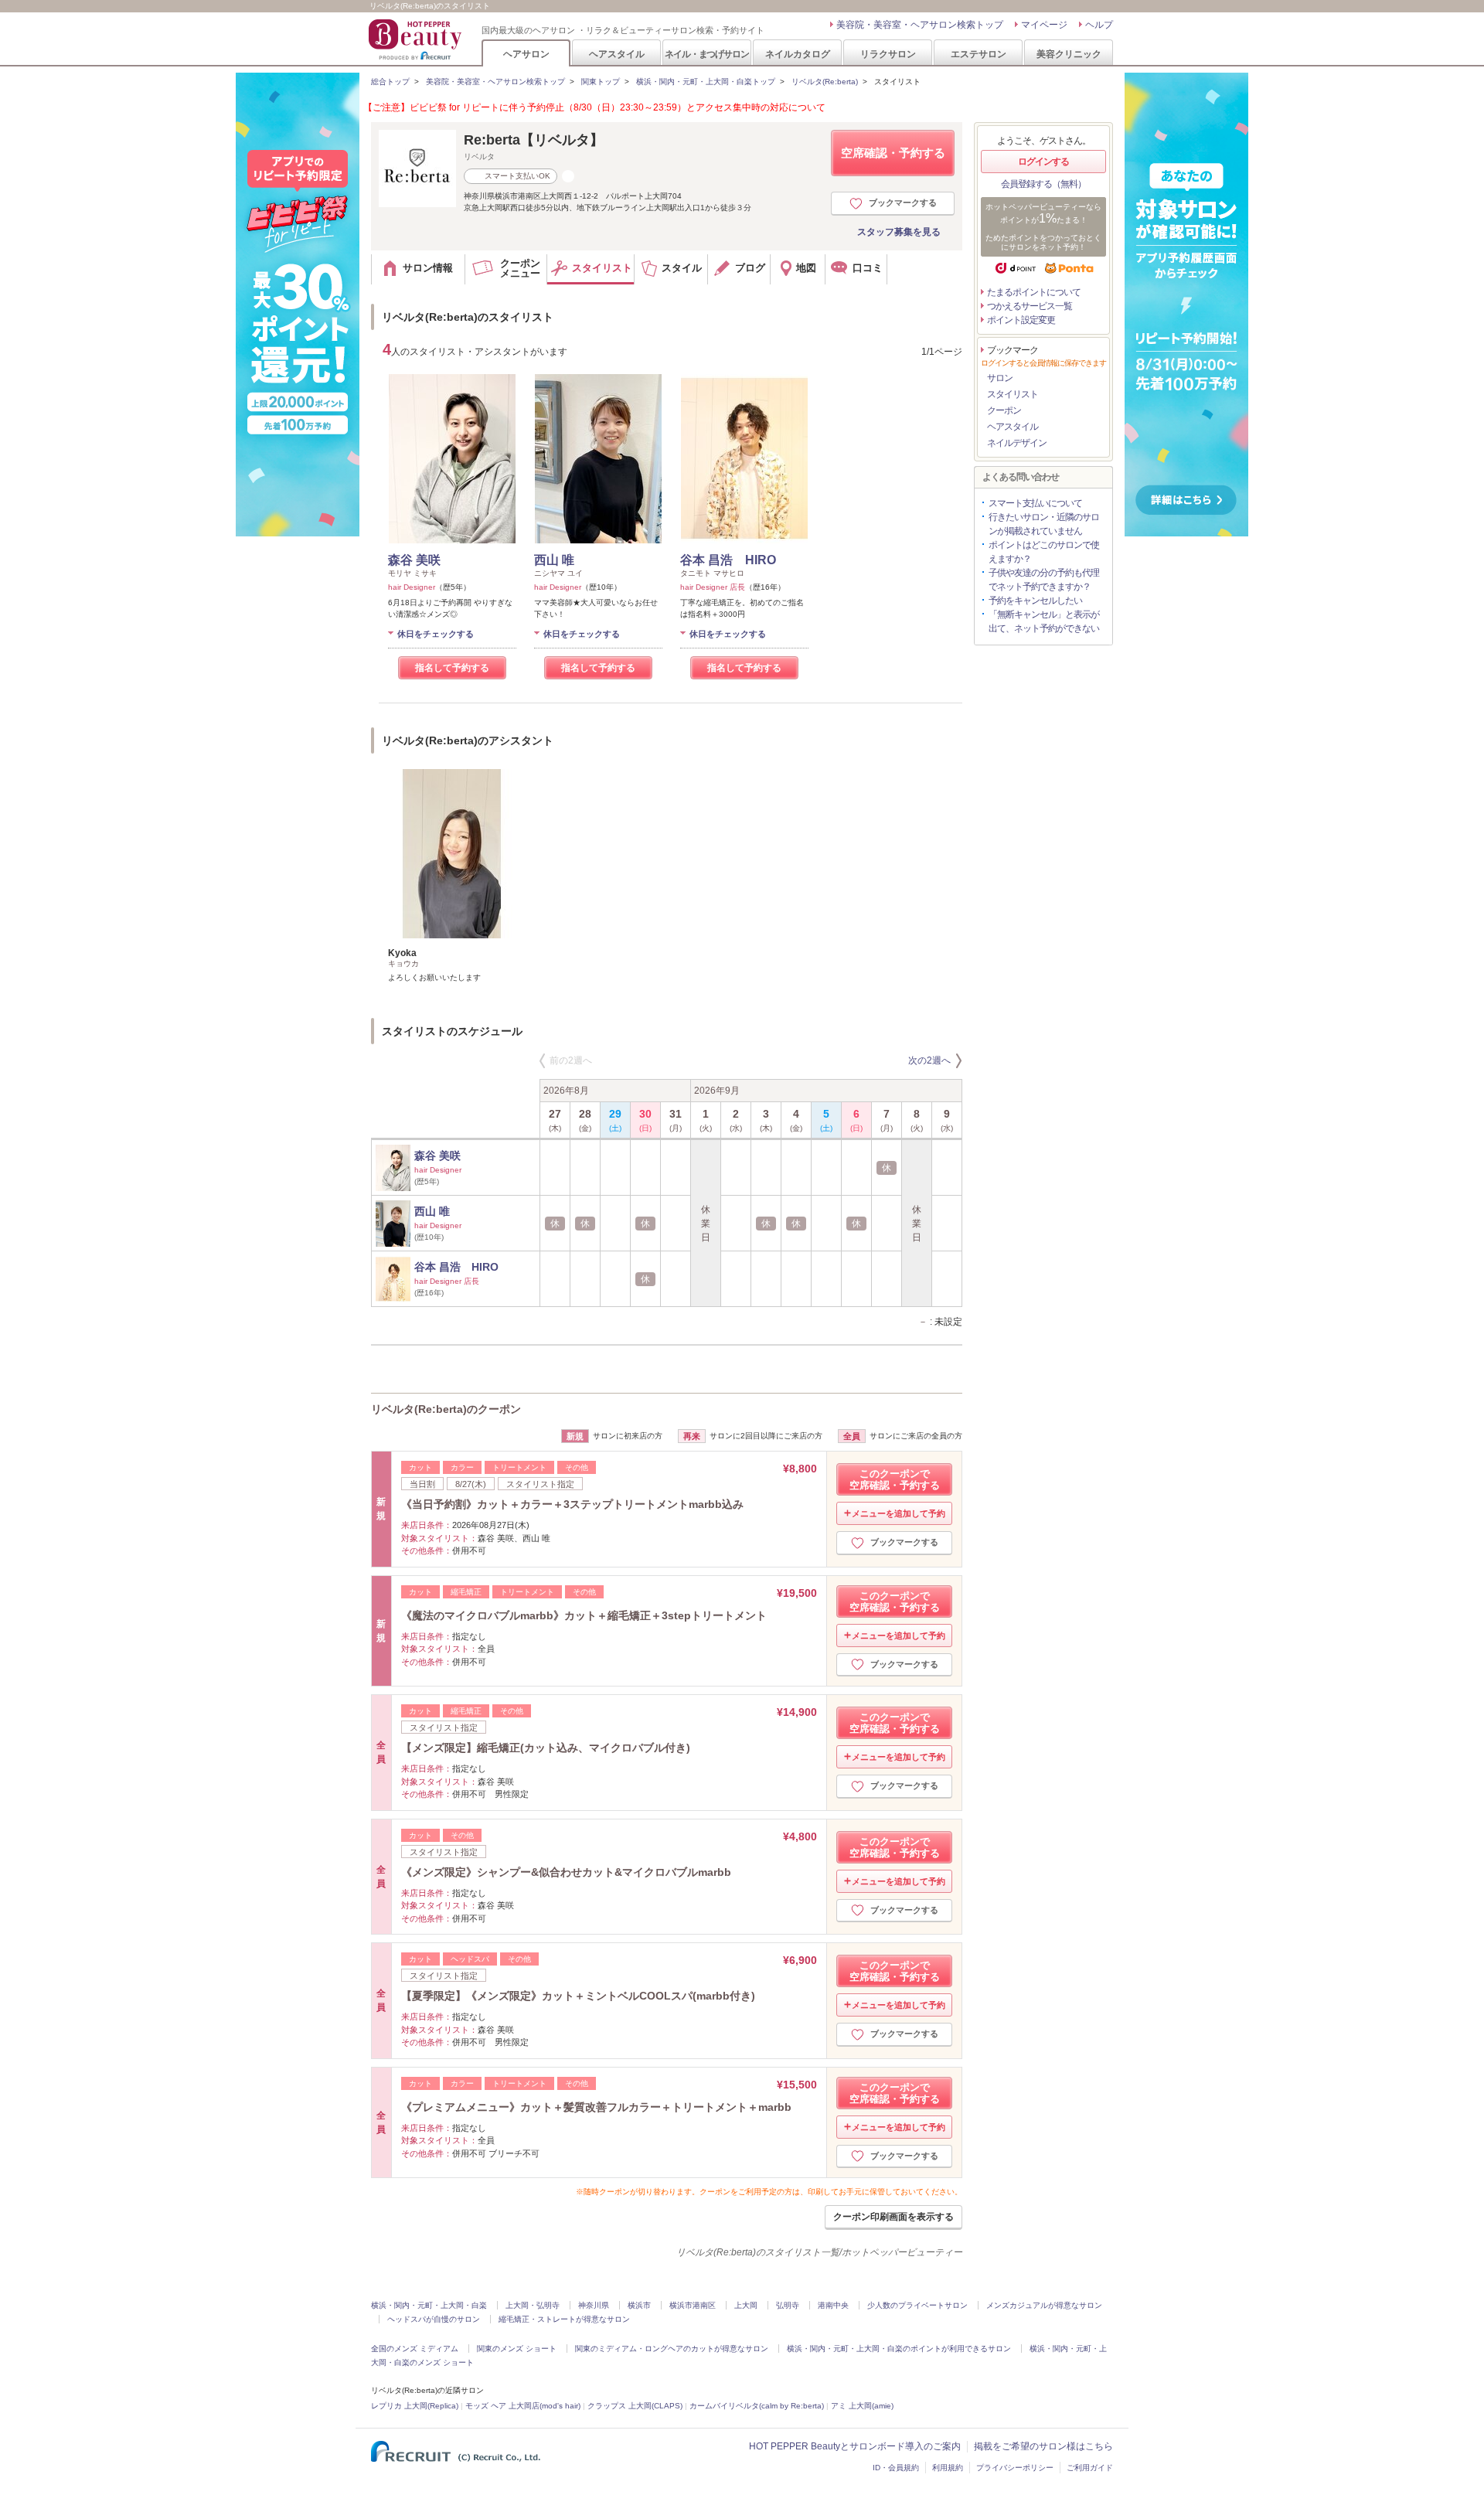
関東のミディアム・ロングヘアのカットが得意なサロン (672, 2349)
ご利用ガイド (1090, 2468)
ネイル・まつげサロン (706, 54)
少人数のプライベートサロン (917, 2305)
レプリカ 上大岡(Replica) (415, 2406)
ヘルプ (1099, 25)
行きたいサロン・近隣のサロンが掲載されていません (1044, 524)
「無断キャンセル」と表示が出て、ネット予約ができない (1044, 621)
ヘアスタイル (617, 54)
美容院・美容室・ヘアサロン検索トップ (920, 25)
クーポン (1004, 410)
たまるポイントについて (1034, 292)
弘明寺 (788, 2305)
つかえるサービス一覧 (1030, 306)
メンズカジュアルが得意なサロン (1044, 2305)
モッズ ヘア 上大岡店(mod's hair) (523, 2406)
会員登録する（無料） (1043, 184)
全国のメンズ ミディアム (415, 2349)
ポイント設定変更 (1021, 320)
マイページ (1044, 25)
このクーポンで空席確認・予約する (895, 1479)
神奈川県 (594, 2305)
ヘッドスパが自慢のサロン (434, 2319)
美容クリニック (1069, 54)
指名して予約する (452, 668)
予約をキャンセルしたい (1035, 601)
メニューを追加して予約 (899, 1513)
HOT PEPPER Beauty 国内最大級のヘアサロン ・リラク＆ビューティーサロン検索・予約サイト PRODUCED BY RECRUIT (417, 39)
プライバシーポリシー (1015, 2468)
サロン (1000, 378)
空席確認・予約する (893, 153)
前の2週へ (571, 1060)
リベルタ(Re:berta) (825, 82)
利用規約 (948, 2468)
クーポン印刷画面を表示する (893, 2217)
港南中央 (833, 2305)
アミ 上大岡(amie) (862, 2406)
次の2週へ (929, 1060)
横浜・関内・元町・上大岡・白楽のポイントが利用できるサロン (899, 2349)
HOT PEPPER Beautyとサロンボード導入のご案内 (855, 2446)
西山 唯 (554, 560)
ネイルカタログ (798, 54)
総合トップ (390, 82)
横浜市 (639, 2305)
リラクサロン (888, 54)
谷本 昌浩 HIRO (728, 560)
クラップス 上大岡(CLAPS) (635, 2406)
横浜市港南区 (693, 2305)
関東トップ (601, 82)
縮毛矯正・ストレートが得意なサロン (564, 2319)
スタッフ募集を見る (899, 232)
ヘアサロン (526, 54)
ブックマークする (903, 203)
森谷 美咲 (414, 560)
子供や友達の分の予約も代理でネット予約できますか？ (1044, 580)
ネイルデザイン (1017, 443)
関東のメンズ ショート (517, 2349)
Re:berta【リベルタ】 (534, 140)
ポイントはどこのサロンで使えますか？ (1044, 552)
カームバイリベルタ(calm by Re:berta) (757, 2406)
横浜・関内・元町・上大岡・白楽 (429, 2305)
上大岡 (746, 2305)
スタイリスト (1013, 394)
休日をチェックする (436, 634)
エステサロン (979, 54)
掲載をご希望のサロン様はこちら (1043, 2446)
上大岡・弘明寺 (533, 2305)
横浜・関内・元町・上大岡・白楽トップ (706, 82)
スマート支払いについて (1035, 503)
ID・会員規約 (896, 2468)
